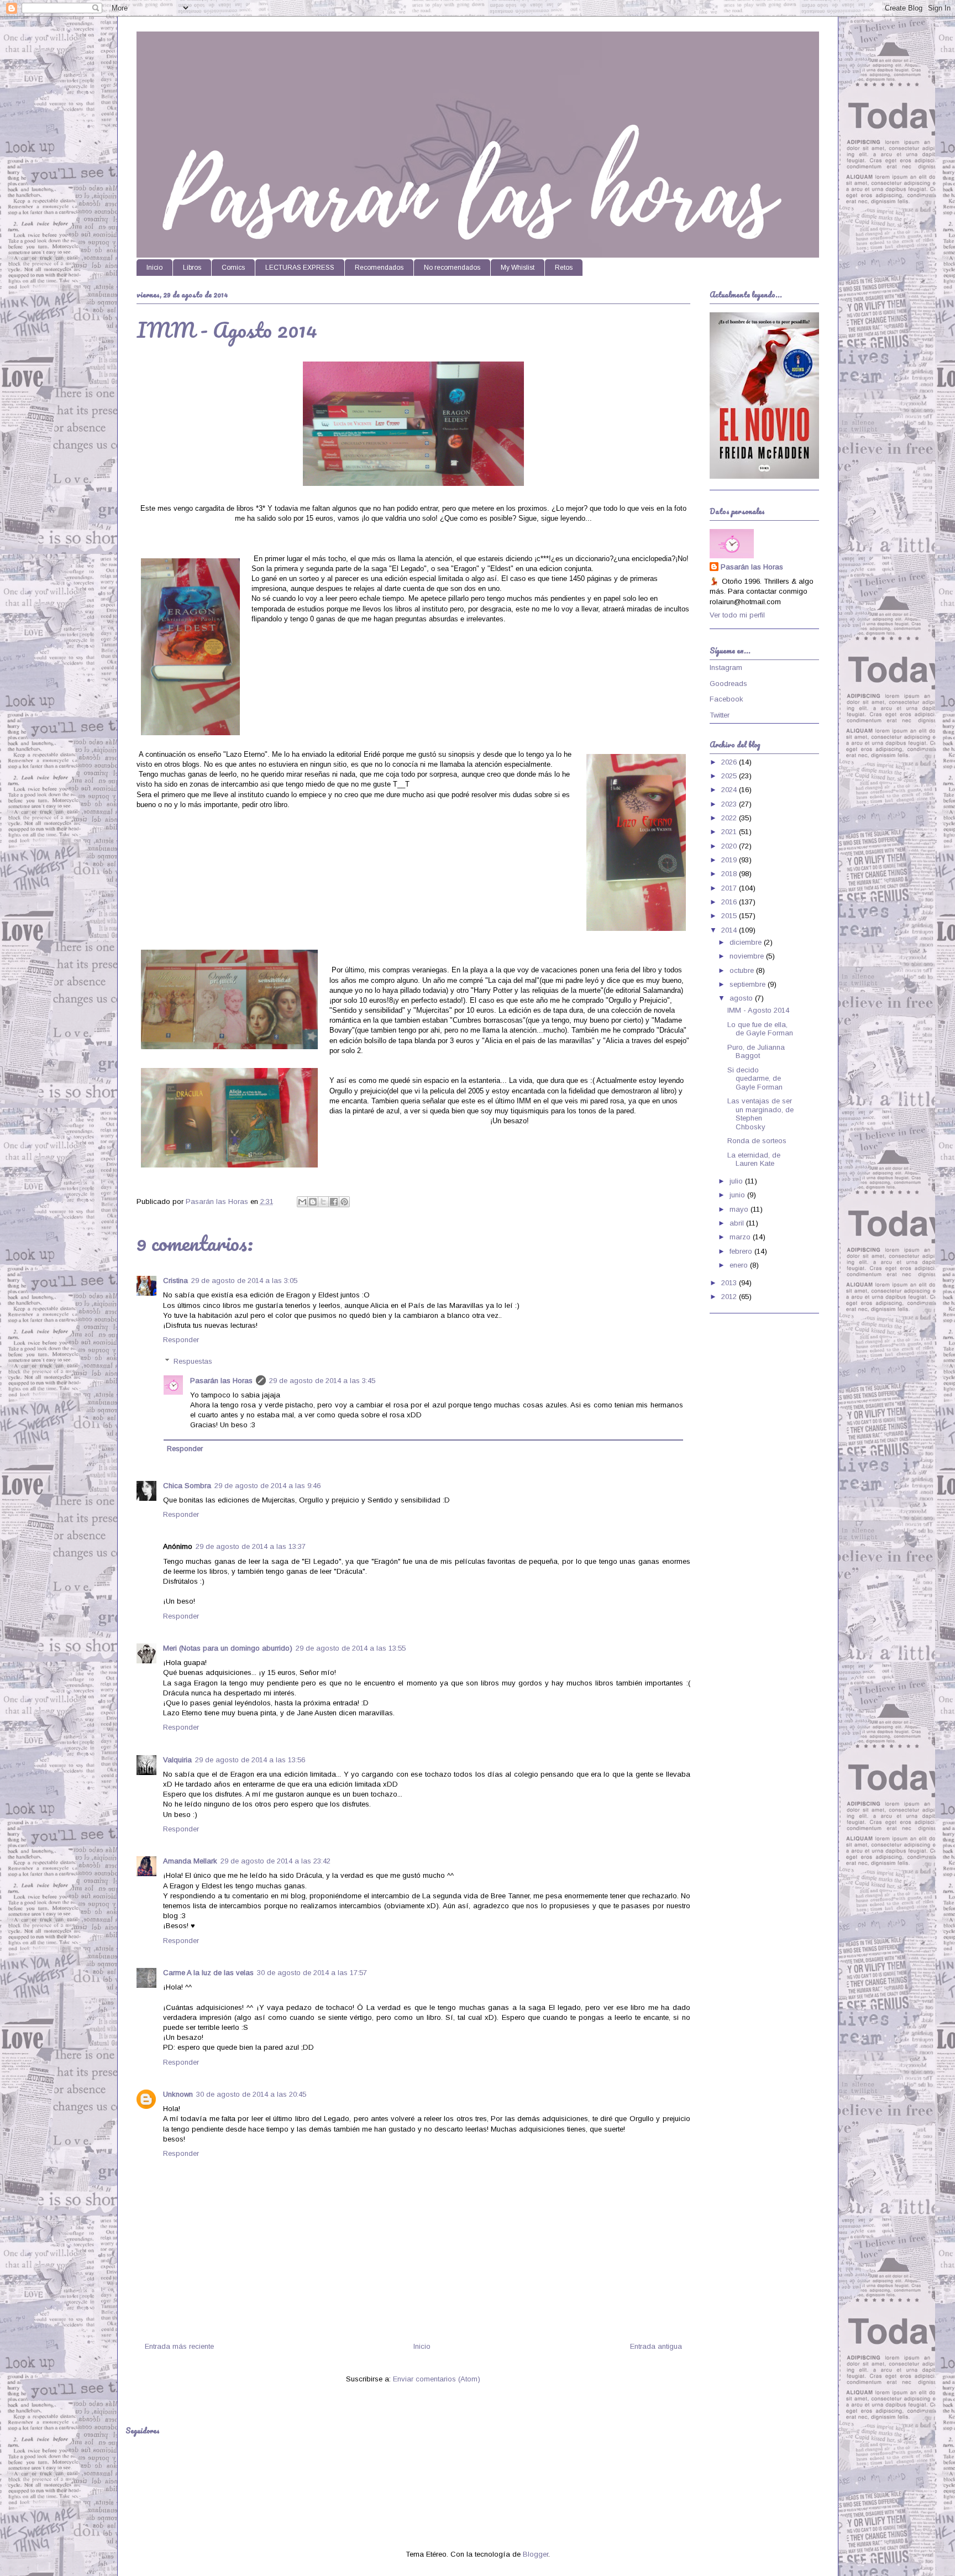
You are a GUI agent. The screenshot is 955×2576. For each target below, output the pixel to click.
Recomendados (379, 268)
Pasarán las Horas (221, 1381)
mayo (740, 1209)
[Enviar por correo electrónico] (302, 1202)
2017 (730, 888)
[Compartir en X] (323, 1202)
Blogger (536, 2554)
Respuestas (193, 1361)
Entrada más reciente (179, 2346)
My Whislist (518, 268)
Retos (564, 268)
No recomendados (452, 268)
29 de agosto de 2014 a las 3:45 (322, 1381)
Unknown (178, 2094)
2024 (730, 790)
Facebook (726, 699)
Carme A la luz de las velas (208, 1973)
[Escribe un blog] (313, 1202)
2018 (730, 874)
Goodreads (728, 684)
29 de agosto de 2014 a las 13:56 (250, 1760)
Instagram (726, 667)
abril (738, 1223)
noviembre (748, 956)
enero (740, 1265)
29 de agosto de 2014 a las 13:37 (251, 1546)
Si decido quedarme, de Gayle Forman (755, 1078)
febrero (742, 1251)
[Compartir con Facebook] (334, 1202)
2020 (730, 846)
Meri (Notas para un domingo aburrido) (228, 1648)
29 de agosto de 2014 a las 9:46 (267, 1486)
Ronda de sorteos (757, 1141)
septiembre (749, 984)
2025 (730, 776)
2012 (730, 1297)
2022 (730, 818)
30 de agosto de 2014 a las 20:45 (251, 2094)
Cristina (175, 1281)
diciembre (747, 942)
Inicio (154, 268)
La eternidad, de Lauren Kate (754, 1159)
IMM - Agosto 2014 (758, 1010)
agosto (742, 998)
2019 (730, 860)
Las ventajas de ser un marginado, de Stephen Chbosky (760, 1114)
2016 (730, 902)
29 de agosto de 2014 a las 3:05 (244, 1281)
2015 (730, 916)
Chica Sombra (187, 1486)
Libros (192, 268)
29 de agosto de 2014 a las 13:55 (351, 1648)
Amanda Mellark (190, 1861)
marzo (741, 1237)
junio (738, 1195)
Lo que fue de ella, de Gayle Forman (760, 1029)
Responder (181, 1340)
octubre (743, 970)
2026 (730, 762)
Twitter (720, 715)
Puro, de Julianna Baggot (756, 1052)
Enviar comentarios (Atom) (437, 2379)
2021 (730, 832)
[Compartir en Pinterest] (344, 1202)
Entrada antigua (656, 2346)
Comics (233, 268)
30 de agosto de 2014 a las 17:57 (312, 1973)
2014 (730, 930)
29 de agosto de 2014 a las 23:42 (276, 1861)
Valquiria (177, 1760)
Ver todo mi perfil (737, 615)
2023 (730, 804)
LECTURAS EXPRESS (300, 268)
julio (737, 1181)
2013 (730, 1283)
